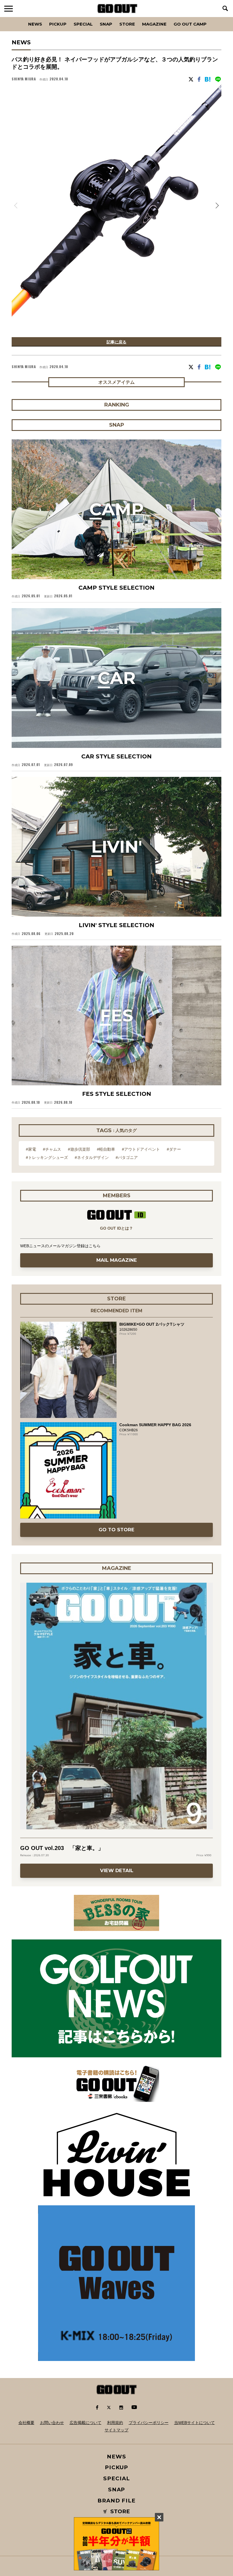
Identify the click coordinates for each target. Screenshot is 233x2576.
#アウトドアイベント (141, 1149)
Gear (44, 17)
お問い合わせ (52, 2423)
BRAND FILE (116, 2501)
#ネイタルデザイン (92, 1157)
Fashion (15, 17)
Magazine (154, 24)
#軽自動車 (106, 1149)
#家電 (31, 1149)
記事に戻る (116, 342)
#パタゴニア (127, 1157)
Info (211, 17)
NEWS (116, 2457)
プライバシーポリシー (149, 2423)
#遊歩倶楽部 (79, 1149)
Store (127, 24)
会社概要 (26, 2423)
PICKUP (58, 24)
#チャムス (52, 1149)
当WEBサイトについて (194, 2423)
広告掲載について (86, 2423)
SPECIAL (83, 24)
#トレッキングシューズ (47, 1157)
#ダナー (174, 1149)
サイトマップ (116, 2430)
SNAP (106, 24)
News (35, 24)
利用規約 (115, 2423)
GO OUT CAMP (190, 24)
